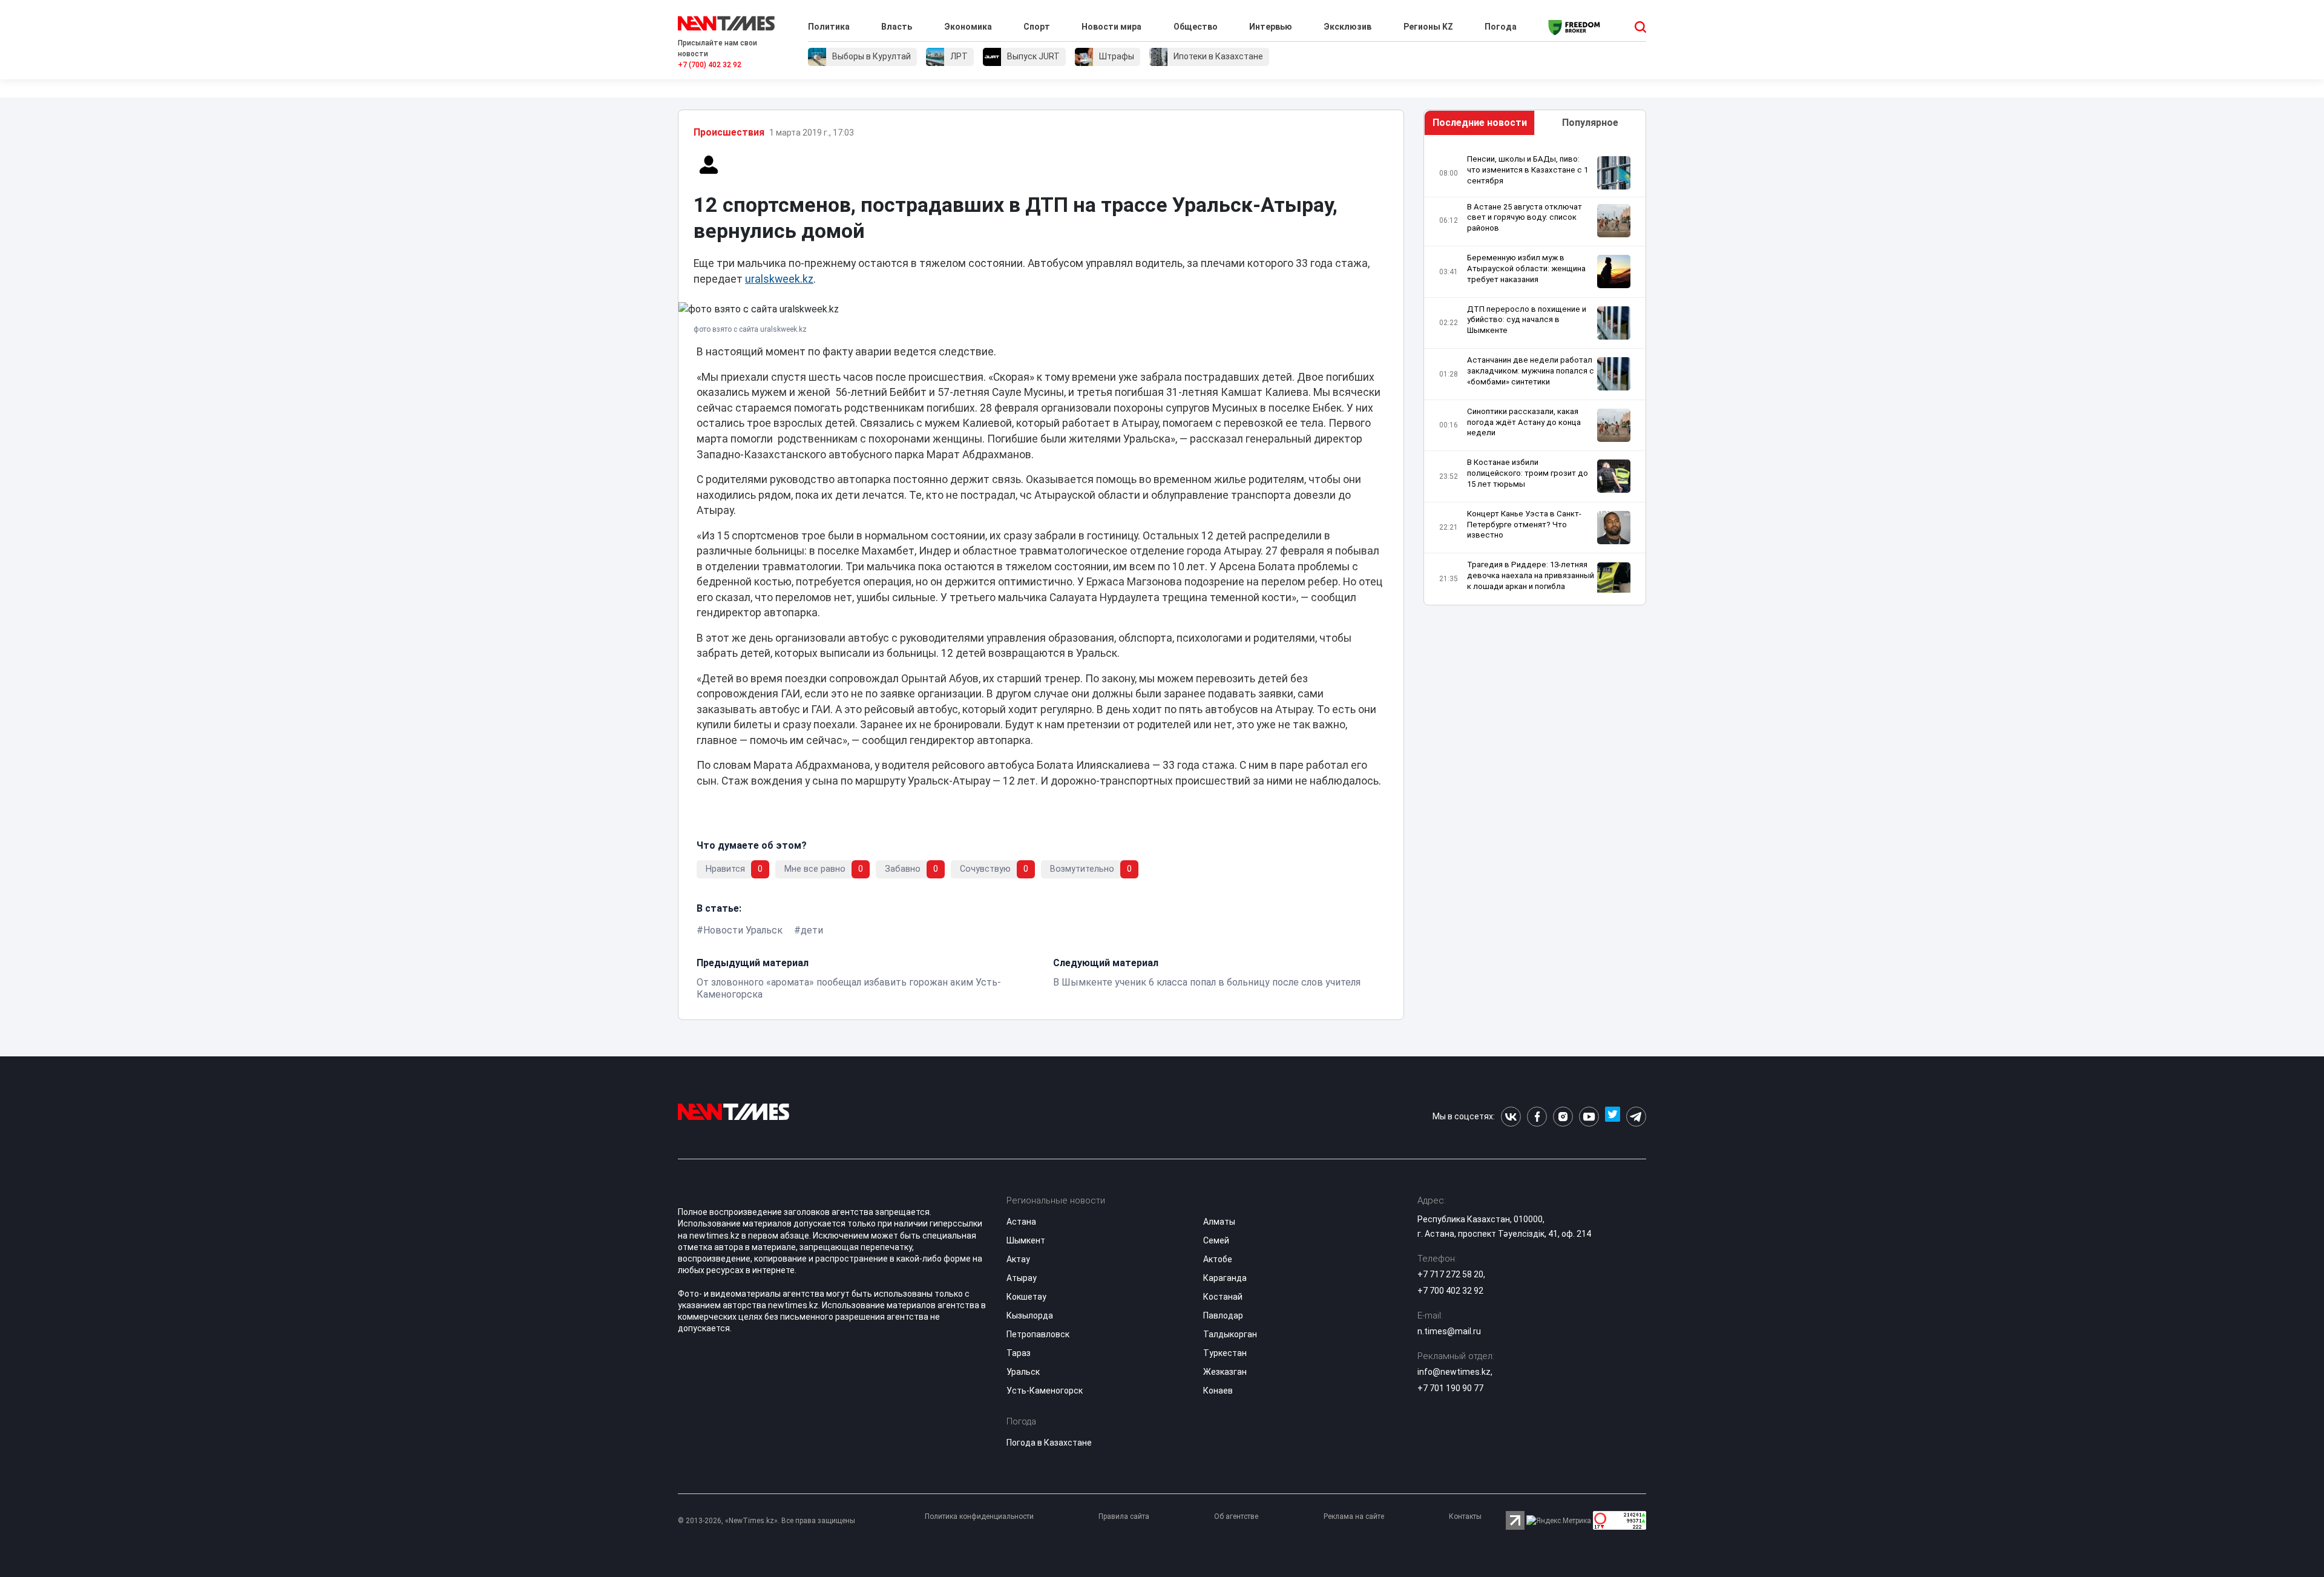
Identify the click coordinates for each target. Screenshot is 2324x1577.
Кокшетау (1026, 1297)
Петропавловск (1038, 1334)
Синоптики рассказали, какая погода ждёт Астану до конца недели (1524, 422)
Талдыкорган (1230, 1334)
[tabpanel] (1535, 373)
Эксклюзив (1347, 27)
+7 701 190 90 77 (1450, 1388)
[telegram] (1636, 1117)
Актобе (1218, 1259)
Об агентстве (1236, 1516)
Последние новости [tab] (1480, 123)
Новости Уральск (743, 930)
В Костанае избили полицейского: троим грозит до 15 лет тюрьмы (1528, 473)
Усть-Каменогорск (1045, 1391)
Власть (897, 27)
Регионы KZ (1428, 27)
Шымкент (1026, 1240)
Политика (829, 27)
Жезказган (1225, 1372)
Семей (1216, 1240)
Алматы (1219, 1222)
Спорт (1037, 27)
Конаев (1218, 1391)
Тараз (1019, 1353)
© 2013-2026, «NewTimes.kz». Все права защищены (766, 1521)
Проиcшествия (729, 132)
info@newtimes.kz (1454, 1372)
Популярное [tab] (1590, 123)
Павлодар (1223, 1315)
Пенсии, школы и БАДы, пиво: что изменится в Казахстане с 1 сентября (1528, 170)
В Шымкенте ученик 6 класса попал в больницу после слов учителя (1207, 982)
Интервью (1271, 27)
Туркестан (1225, 1353)
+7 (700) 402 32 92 (710, 65)
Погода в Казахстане (1049, 1443)
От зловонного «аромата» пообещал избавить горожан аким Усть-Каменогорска (849, 988)
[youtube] (1589, 1117)
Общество (1196, 27)
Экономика (968, 27)
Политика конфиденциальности (979, 1516)
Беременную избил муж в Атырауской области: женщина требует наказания (1526, 268)
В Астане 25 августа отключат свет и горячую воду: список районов (1525, 218)
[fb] (1537, 1117)
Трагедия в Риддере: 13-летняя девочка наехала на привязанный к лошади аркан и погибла (1531, 575)
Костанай (1223, 1297)
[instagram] (1563, 1117)
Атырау (1022, 1278)
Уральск (1023, 1372)
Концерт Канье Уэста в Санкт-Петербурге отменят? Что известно (1524, 525)
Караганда (1225, 1278)
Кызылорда (1030, 1315)
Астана (1021, 1222)
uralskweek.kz (779, 279)
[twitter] (1613, 1117)
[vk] (1511, 1117)
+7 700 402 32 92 (1450, 1291)
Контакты (1465, 1516)
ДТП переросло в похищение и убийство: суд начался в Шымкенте (1527, 320)
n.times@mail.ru (1449, 1331)
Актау (1018, 1259)
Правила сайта (1124, 1516)
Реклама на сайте (1354, 1516)
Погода (1501, 27)
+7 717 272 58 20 (1450, 1274)
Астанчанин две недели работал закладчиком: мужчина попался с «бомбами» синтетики (1531, 371)
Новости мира (1111, 27)
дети (812, 930)
